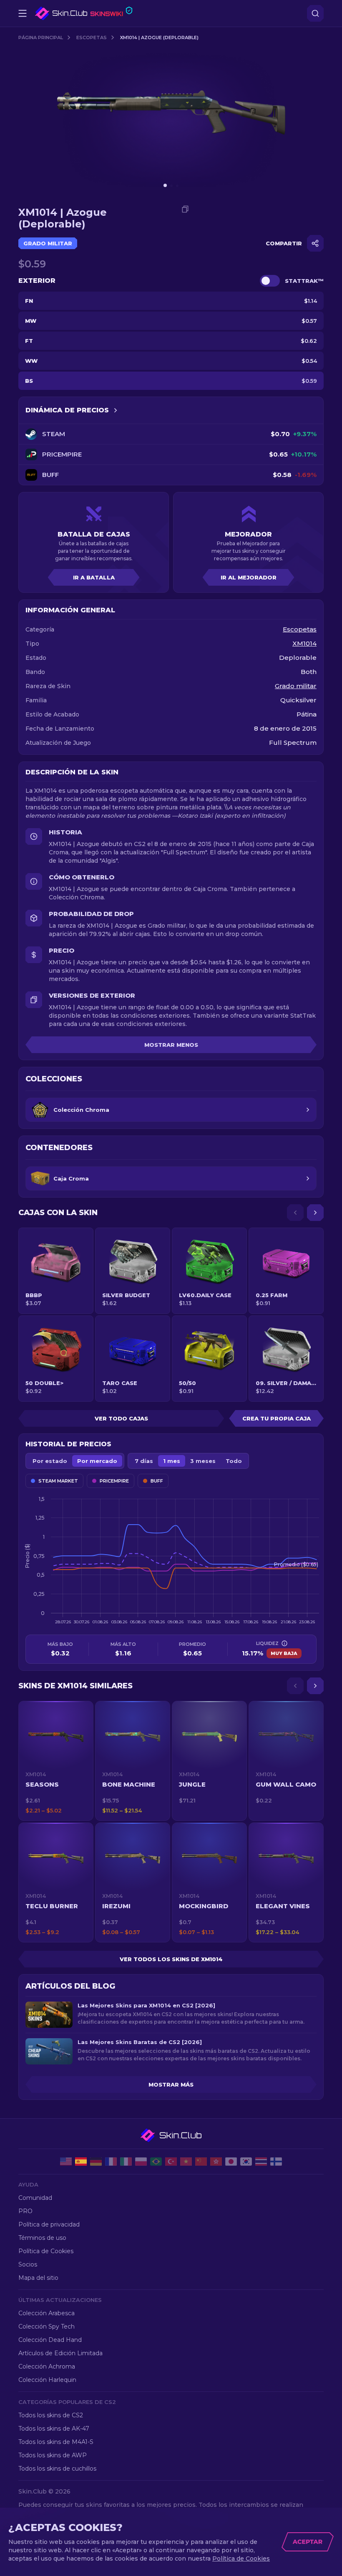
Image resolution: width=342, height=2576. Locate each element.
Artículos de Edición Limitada (60, 2353)
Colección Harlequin (47, 2380)
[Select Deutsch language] (96, 2162)
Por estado (50, 1461)
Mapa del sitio (38, 2278)
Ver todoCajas (121, 1418)
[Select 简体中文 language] (201, 2162)
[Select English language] (66, 2162)
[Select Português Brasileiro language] (156, 2162)
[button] (56, 1761)
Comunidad (35, 2198)
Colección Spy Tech (47, 2326)
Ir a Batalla (94, 577)
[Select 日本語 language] (231, 2162)
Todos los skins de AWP (53, 2455)
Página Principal (41, 37)
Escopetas (92, 37)
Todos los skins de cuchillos (57, 2469)
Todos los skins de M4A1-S (56, 2442)
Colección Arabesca (47, 2313)
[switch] (270, 281)
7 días (144, 1461)
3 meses (203, 1461)
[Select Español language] (81, 2162)
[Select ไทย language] (261, 2162)
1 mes (172, 1461)
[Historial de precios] (116, 410)
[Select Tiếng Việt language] (186, 2162)
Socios (28, 2264)
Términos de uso (42, 2238)
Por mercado (97, 1461)
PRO (25, 2211)
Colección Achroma (47, 2366)
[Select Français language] (111, 2162)
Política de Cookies (46, 2251)
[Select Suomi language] (276, 2162)
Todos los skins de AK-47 (54, 2429)
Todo (234, 1461)
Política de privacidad (49, 2224)
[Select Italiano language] (126, 2162)
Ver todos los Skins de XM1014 (171, 1959)
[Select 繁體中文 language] (216, 2162)
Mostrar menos (171, 1045)
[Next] (315, 1213)
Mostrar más (171, 2084)
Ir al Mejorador (249, 577)
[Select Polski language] (141, 2162)
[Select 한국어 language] (246, 2162)
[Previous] (295, 1213)
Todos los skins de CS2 (51, 2415)
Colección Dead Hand (50, 2340)
